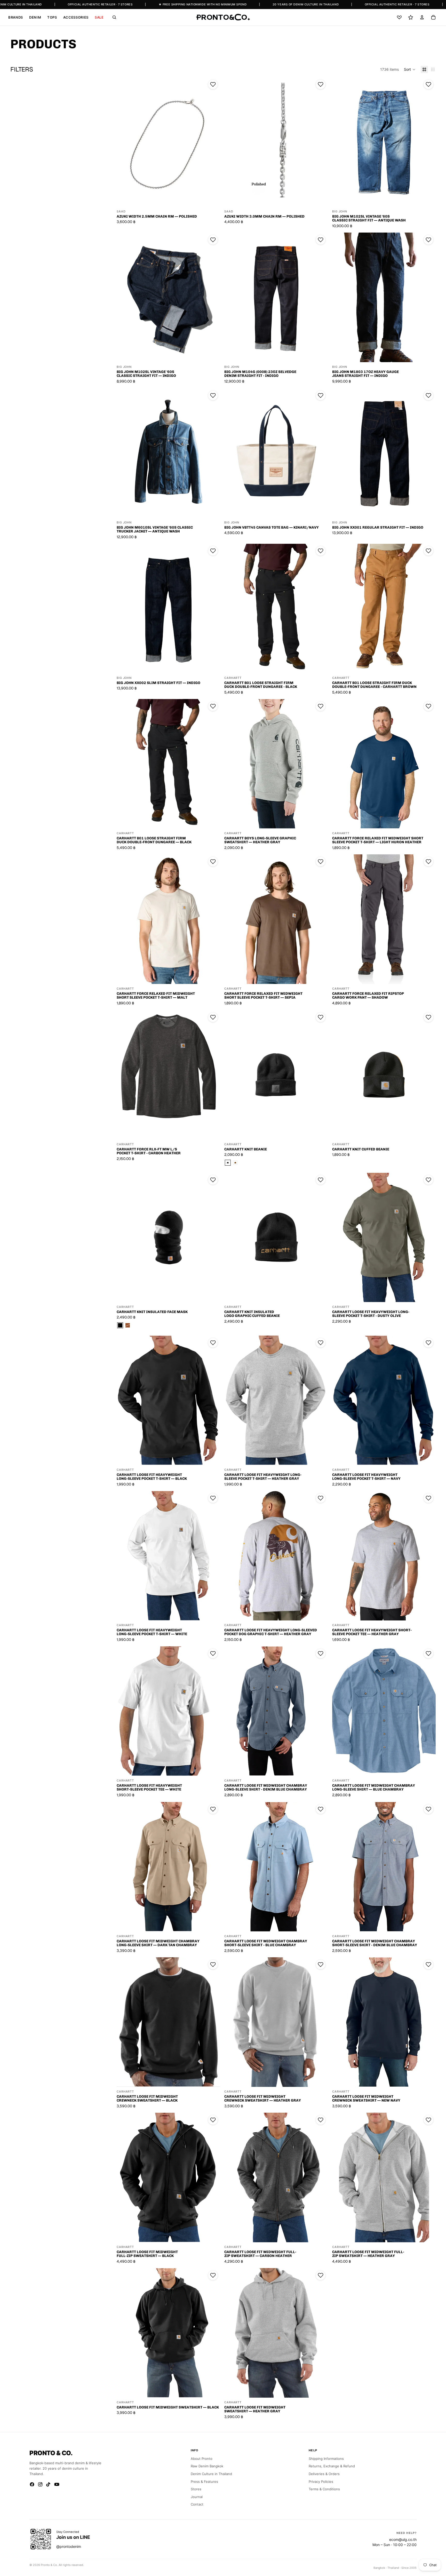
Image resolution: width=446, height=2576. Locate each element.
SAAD (121, 212)
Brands (16, 17)
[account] (422, 17)
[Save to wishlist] (213, 84)
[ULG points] (411, 17)
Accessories (76, 17)
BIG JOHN (340, 212)
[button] (410, 69)
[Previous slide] (124, 142)
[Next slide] (212, 142)
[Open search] (114, 17)
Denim (35, 17)
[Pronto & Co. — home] (223, 17)
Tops (52, 17)
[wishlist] (399, 17)
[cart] (433, 17)
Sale (99, 17)
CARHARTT (233, 678)
